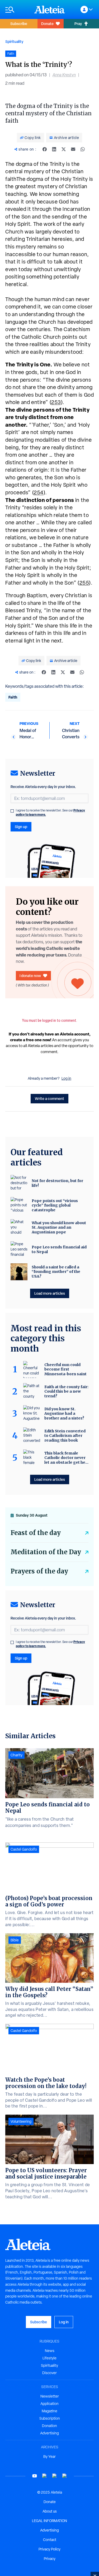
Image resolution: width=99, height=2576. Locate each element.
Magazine (49, 2411)
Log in (66, 1078)
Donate (47, 24)
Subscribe (19, 24)
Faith (13, 697)
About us (50, 2511)
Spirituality (14, 41)
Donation (49, 2426)
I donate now (30, 976)
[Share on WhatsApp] (83, 149)
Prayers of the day (39, 1571)
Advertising (49, 2433)
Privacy (50, 2559)
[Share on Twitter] (64, 149)
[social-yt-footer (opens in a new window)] (35, 2476)
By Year (49, 2457)
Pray (78, 24)
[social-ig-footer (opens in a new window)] (65, 2476)
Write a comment (49, 1098)
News (50, 2351)
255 (84, 583)
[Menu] (17, 10)
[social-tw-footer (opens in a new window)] (55, 2476)
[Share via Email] (73, 149)
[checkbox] (12, 811)
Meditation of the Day (46, 1552)
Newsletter (50, 2396)
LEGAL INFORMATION (49, 2521)
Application (49, 2404)
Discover (49, 2373)
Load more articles (50, 1293)
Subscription (50, 2418)
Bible (15, 1940)
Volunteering (21, 2121)
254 (39, 492)
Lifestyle (49, 2358)
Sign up (21, 827)
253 (56, 402)
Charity (16, 1755)
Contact (50, 2540)
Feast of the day (36, 1533)
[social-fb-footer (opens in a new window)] (45, 2476)
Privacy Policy (49, 2549)
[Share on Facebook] (45, 149)
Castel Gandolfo (24, 1849)
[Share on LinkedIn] (54, 149)
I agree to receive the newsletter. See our (50, 813)
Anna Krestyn (64, 75)
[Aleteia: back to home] (50, 9)
